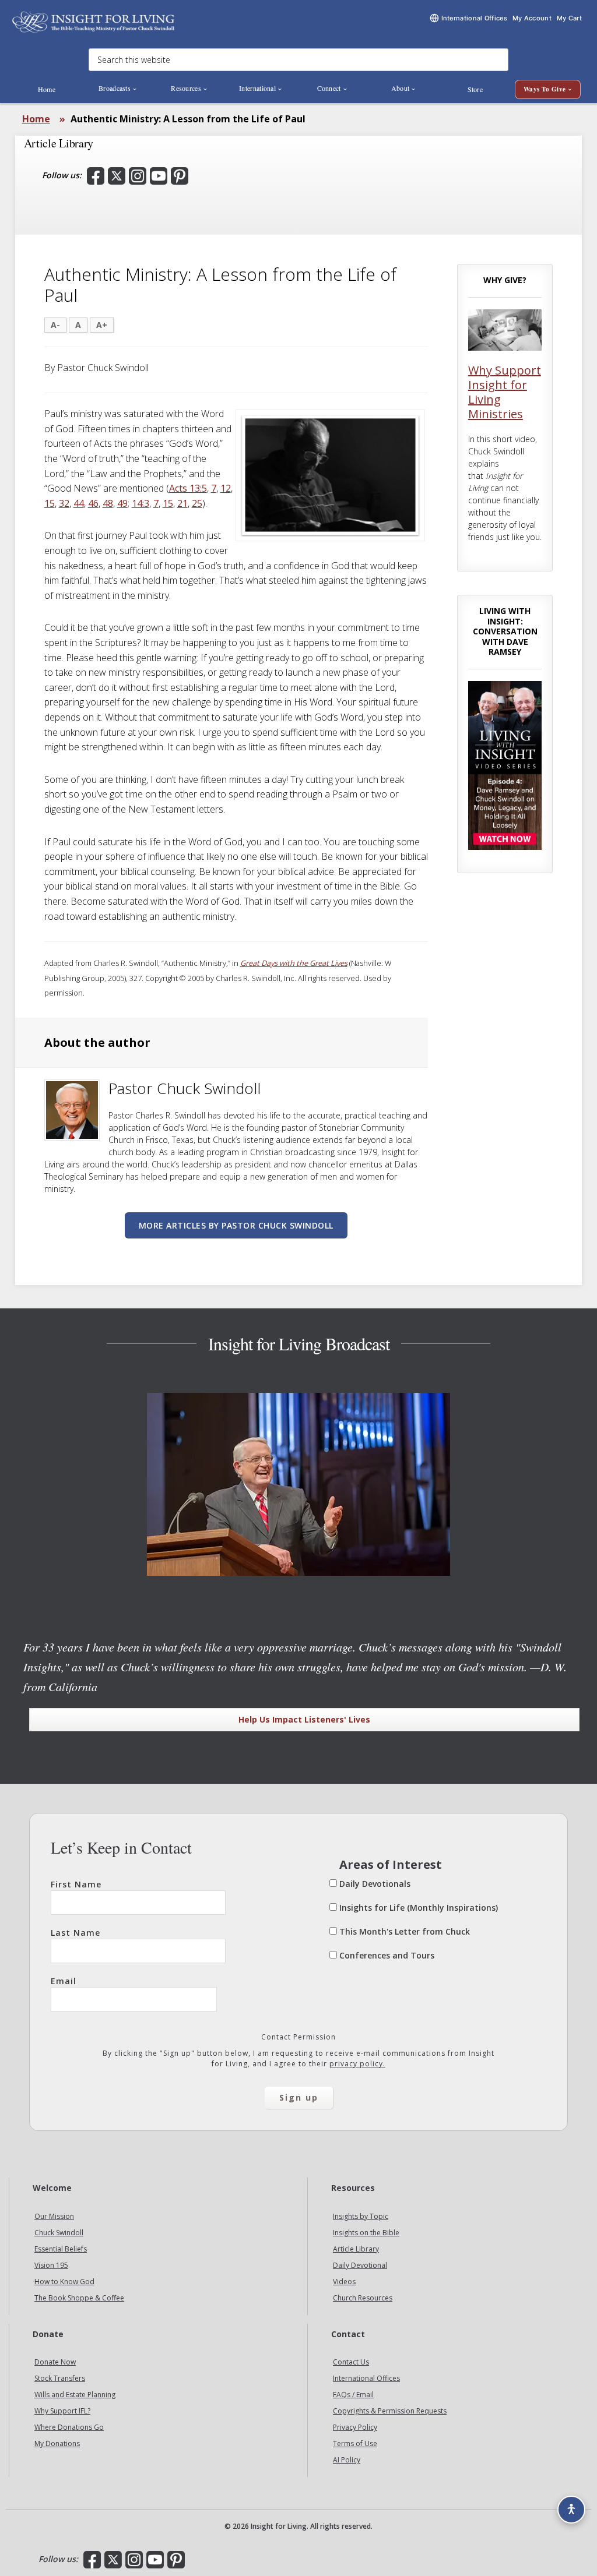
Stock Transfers (60, 2378)
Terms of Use (355, 2443)
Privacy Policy (355, 2427)
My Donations (57, 2443)
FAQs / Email (353, 2395)
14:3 (141, 503)
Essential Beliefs (61, 2249)
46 (93, 503)
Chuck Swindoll (59, 2233)
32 (64, 503)
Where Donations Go (69, 2427)
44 (79, 503)
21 (182, 503)
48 (108, 503)
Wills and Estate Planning (75, 2395)
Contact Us (351, 2362)
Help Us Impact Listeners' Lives (304, 1719)
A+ (102, 325)
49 (122, 503)
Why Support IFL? (62, 2411)
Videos (344, 2282)
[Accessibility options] (571, 2510)
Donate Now (55, 2362)
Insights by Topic (361, 2216)
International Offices (366, 2378)
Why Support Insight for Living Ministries (505, 392)
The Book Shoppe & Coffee (79, 2298)
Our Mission (54, 2216)
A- (55, 325)
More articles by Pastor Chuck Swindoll (236, 1225)
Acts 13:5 (188, 488)
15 (50, 503)
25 (197, 503)
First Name (76, 1884)
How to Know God (64, 2282)
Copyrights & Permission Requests (390, 2411)
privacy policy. (357, 2064)
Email (64, 1981)
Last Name (75, 1933)
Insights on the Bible (366, 2233)
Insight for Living (93, 22)
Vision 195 (51, 2265)
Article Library (356, 2249)
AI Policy (347, 2460)
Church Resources (363, 2298)
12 (226, 488)
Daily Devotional (360, 2265)
